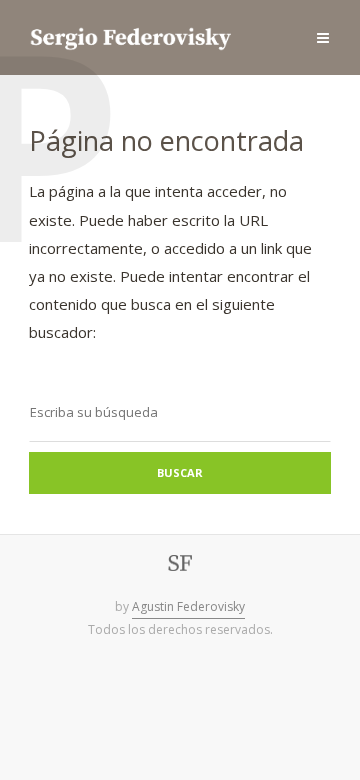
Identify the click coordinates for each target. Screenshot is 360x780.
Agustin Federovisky (188, 606)
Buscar (180, 472)
